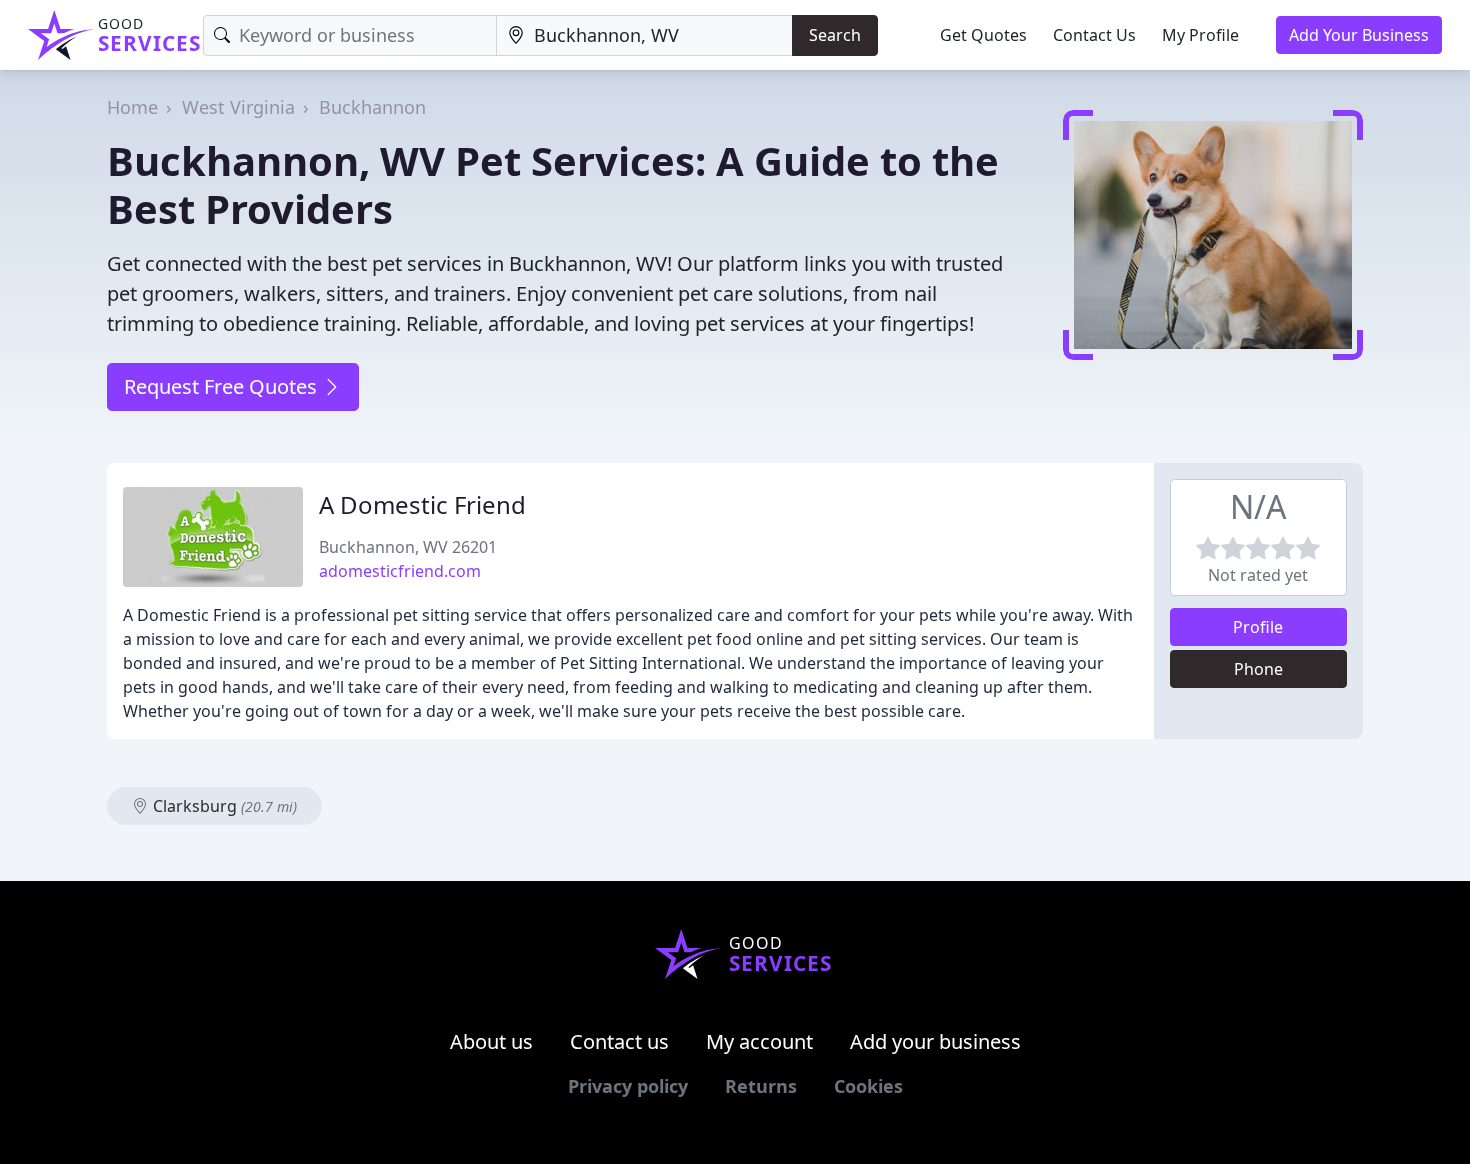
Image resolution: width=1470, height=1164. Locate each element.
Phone (1258, 669)
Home (132, 107)
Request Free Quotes (223, 386)
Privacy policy (628, 1086)
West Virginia (238, 107)
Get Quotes (983, 35)
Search (835, 35)
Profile (1258, 627)
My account (759, 1041)
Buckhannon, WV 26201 (408, 547)
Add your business (935, 1041)
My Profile (1200, 35)
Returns (761, 1086)
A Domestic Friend (422, 504)
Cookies (868, 1086)
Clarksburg (223, 806)
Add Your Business (1359, 35)
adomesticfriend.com (400, 571)
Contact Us (1094, 35)
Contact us (619, 1041)
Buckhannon (372, 107)
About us (491, 1041)
